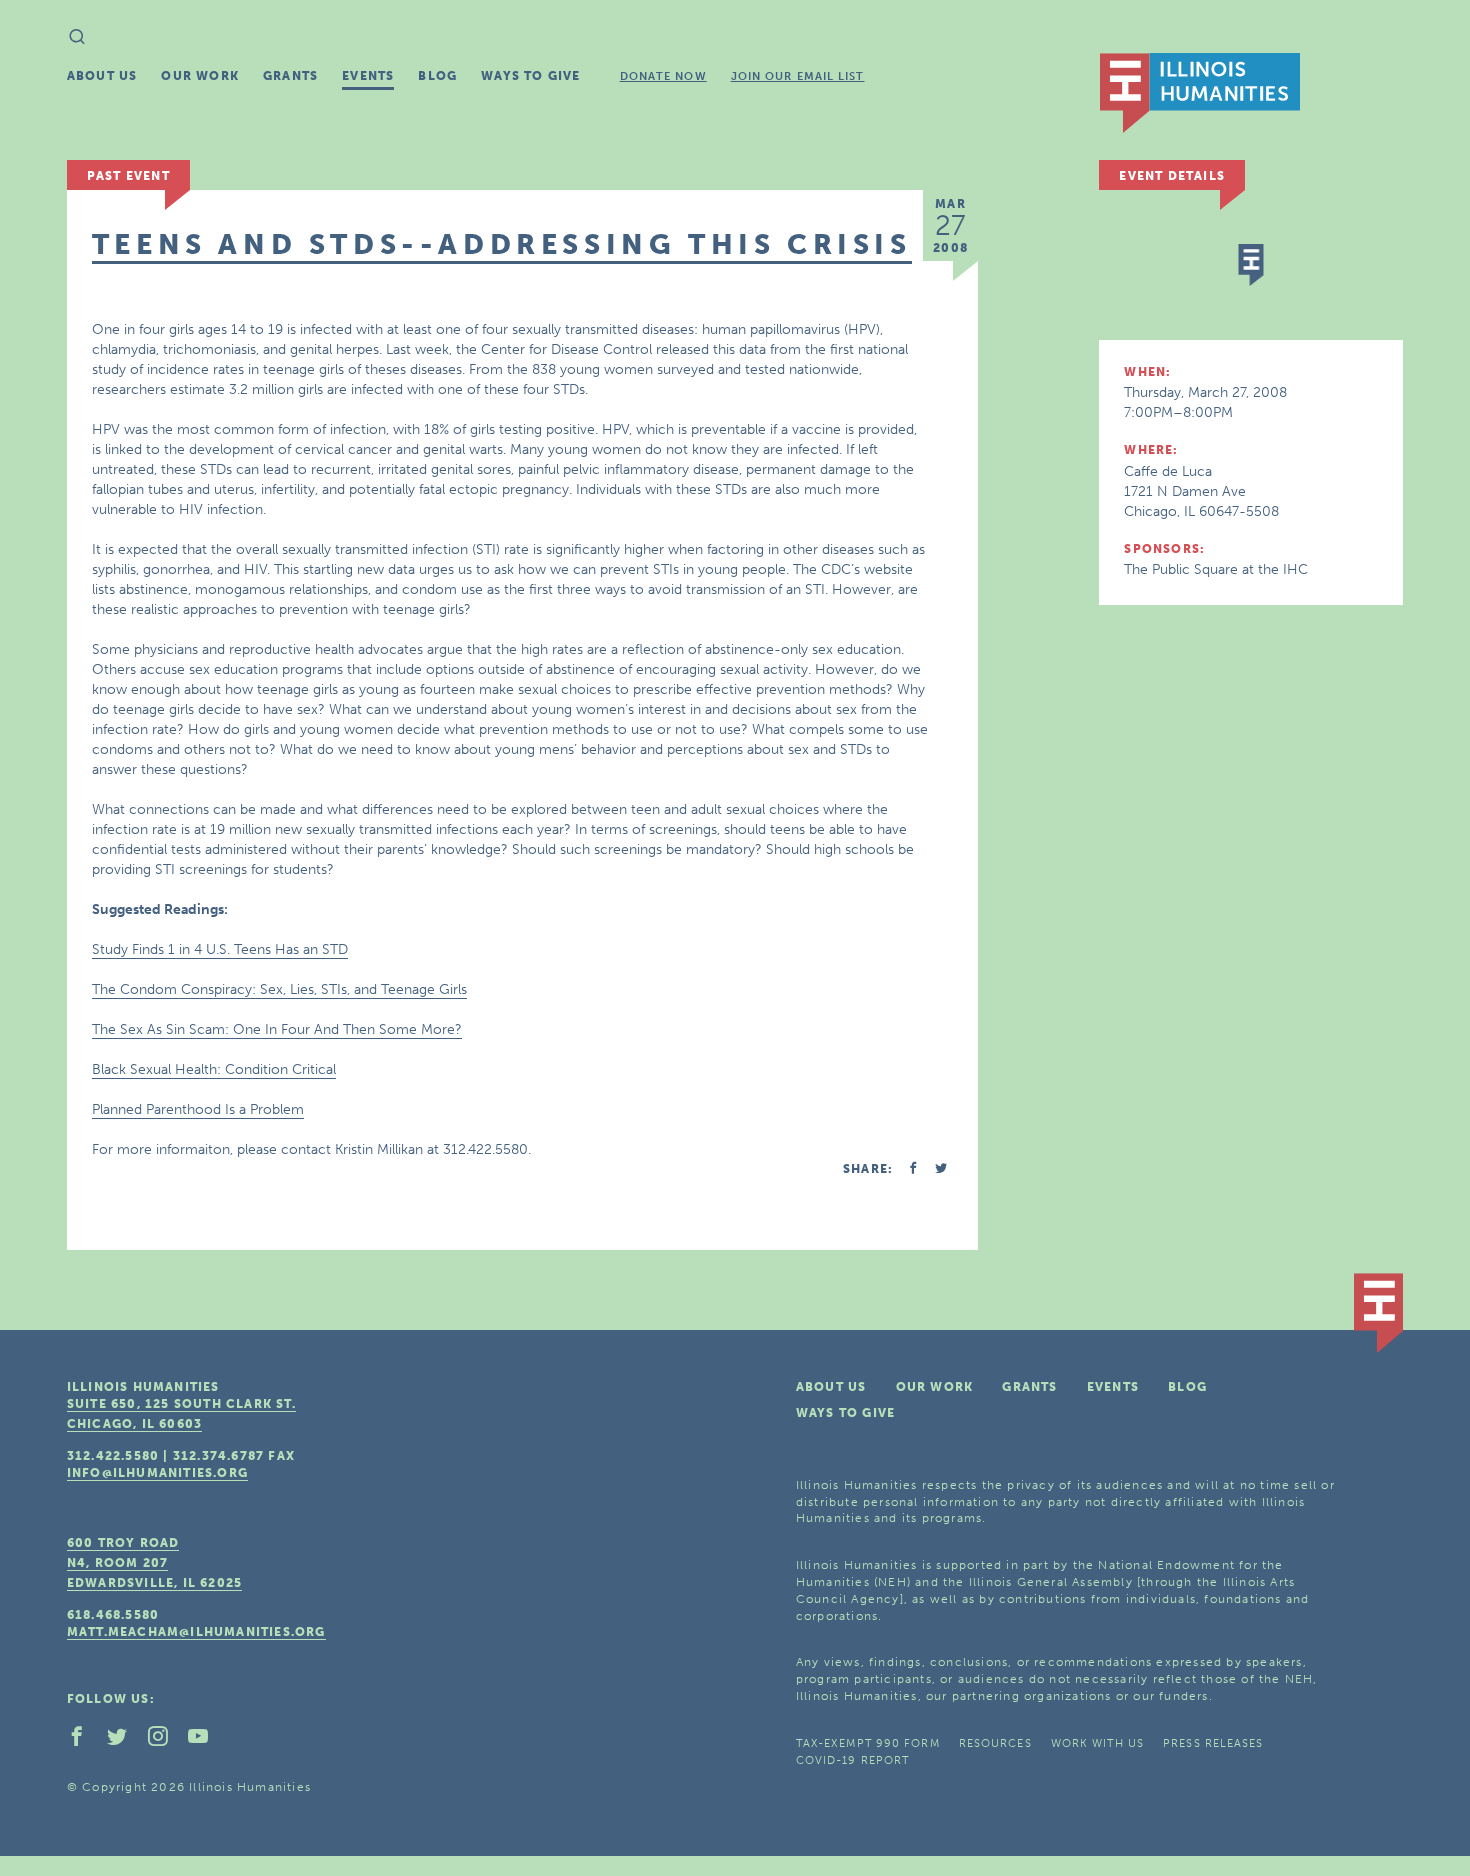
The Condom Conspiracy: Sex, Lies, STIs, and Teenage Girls (279, 989)
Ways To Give (530, 76)
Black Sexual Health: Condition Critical (214, 1069)
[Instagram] (166, 1741)
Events (368, 76)
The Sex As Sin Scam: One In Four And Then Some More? (277, 1029)
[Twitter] (125, 1741)
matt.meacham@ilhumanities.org (196, 1632)
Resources (995, 1743)
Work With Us (1097, 1743)
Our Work (200, 76)
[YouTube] (206, 1741)
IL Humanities (1200, 93)
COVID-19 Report (853, 1760)
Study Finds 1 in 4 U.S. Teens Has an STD (220, 949)
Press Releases (1213, 1743)
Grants (290, 76)
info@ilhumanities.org (157, 1473)
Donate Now (663, 76)
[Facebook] (85, 1741)
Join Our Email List (798, 76)
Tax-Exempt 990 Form (868, 1743)
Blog (437, 76)
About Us (102, 76)
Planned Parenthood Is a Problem (198, 1109)
